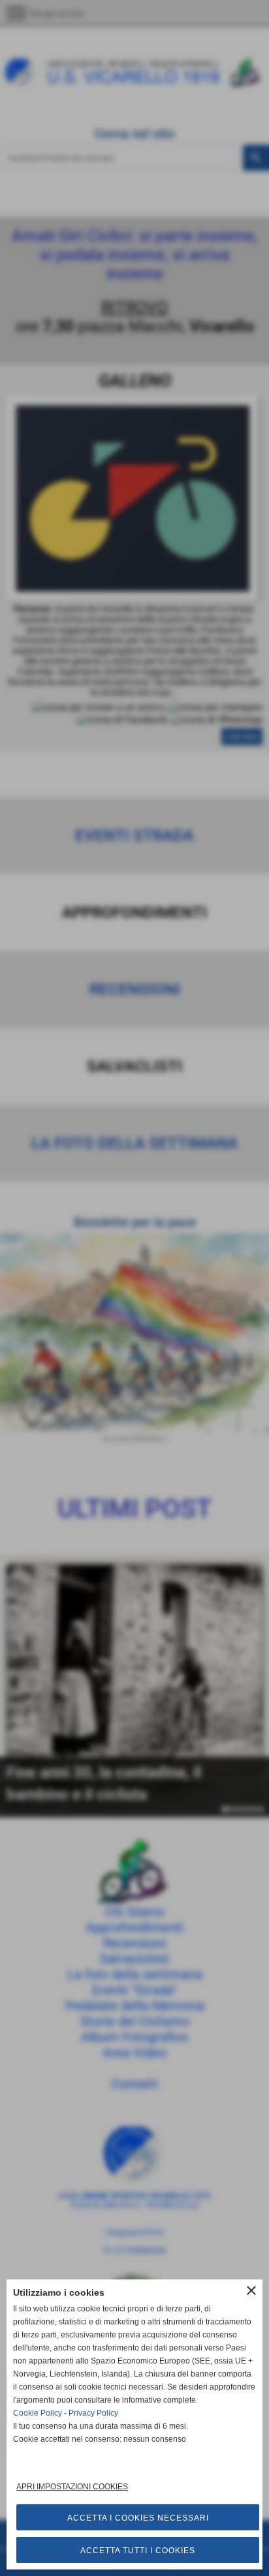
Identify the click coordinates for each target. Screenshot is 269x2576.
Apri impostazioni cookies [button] (72, 2487)
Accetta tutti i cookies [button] (138, 2551)
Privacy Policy (93, 2413)
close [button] (251, 2291)
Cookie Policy (38, 2413)
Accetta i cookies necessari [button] (138, 2518)
